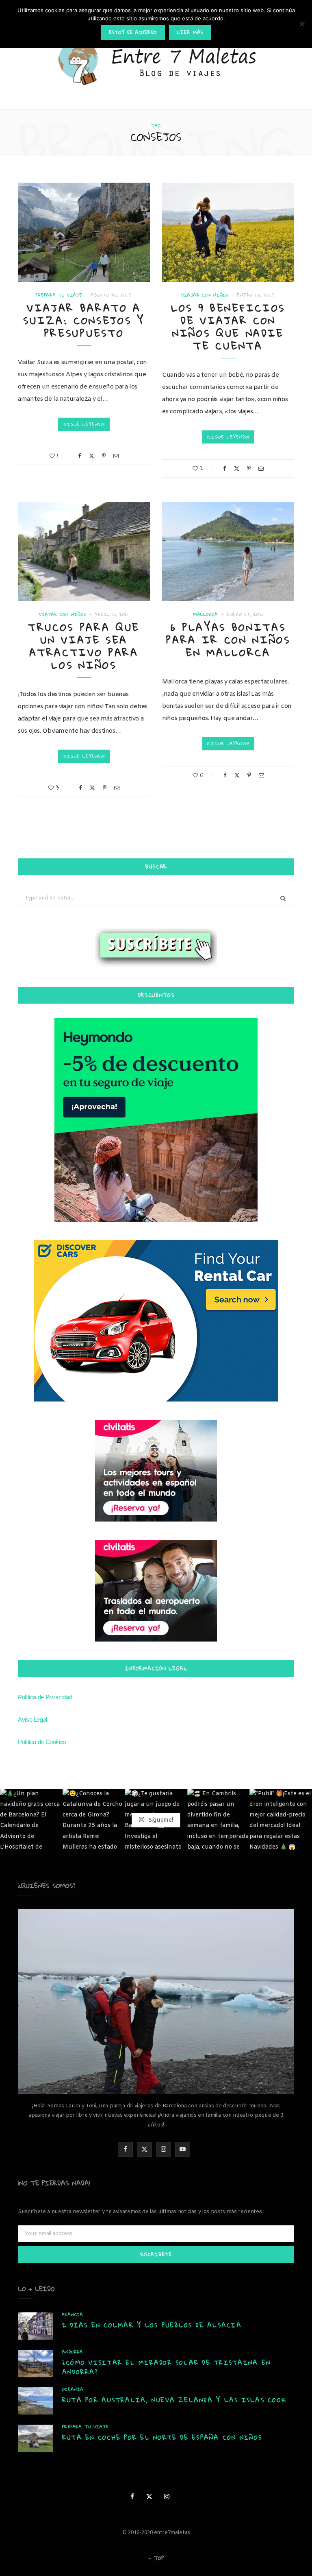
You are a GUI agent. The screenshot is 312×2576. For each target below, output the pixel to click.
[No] (302, 24)
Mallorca (206, 615)
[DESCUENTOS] (156, 1120)
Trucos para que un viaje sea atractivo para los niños (84, 646)
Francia (73, 2315)
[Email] (116, 456)
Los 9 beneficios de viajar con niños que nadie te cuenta (228, 327)
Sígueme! (160, 1820)
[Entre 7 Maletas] (156, 63)
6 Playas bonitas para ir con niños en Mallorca (228, 640)
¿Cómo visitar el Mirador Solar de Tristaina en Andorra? (166, 2367)
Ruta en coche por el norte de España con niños (162, 2437)
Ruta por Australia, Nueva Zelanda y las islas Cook (174, 2400)
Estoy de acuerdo (133, 32)
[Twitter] (92, 456)
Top (158, 2558)
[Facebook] (80, 456)
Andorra (73, 2352)
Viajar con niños (205, 295)
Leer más (190, 32)
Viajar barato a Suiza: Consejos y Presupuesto (84, 320)
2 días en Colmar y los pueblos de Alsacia (152, 2325)
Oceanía (73, 2389)
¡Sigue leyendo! (84, 424)
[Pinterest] (104, 456)
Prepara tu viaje (59, 295)
